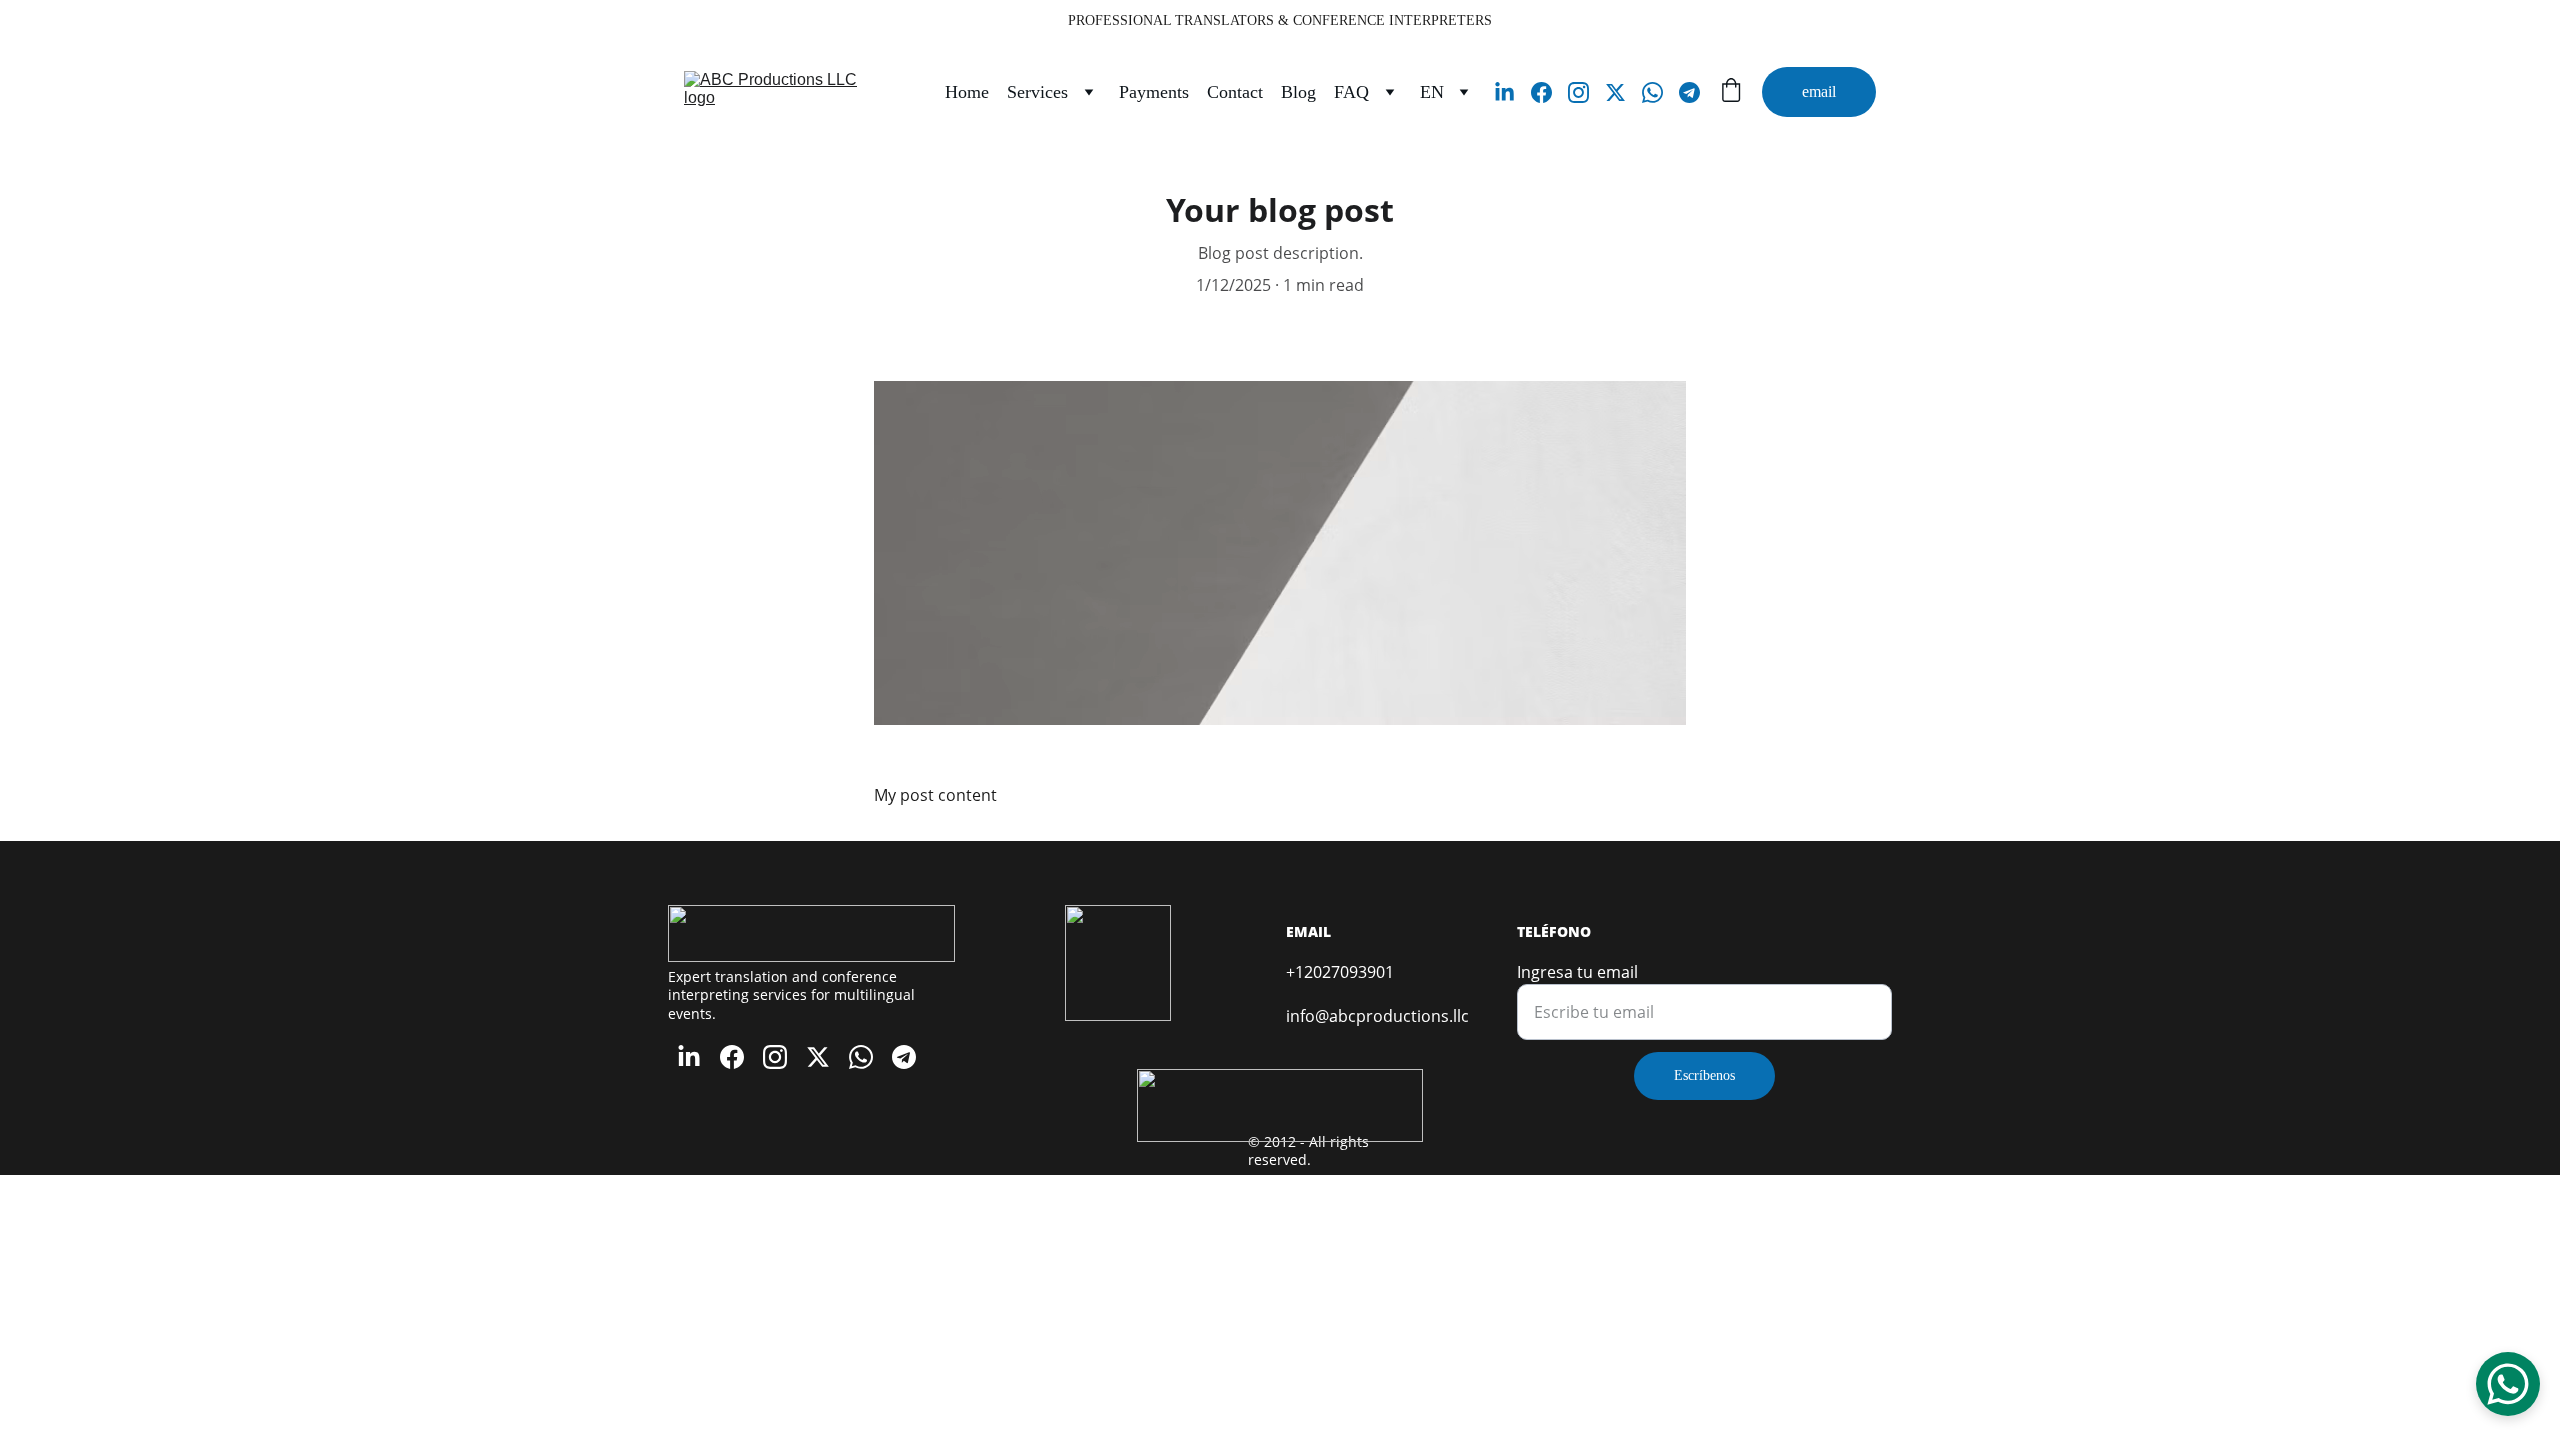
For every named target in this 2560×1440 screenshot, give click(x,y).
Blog (1298, 92)
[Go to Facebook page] (1549, 92)
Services (1037, 92)
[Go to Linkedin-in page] (1512, 92)
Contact (1235, 92)
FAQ (1351, 92)
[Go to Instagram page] (1586, 92)
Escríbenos (1704, 1075)
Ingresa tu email (1577, 972)
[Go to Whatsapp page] (1660, 92)
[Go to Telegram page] (1689, 92)
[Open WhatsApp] (2508, 1384)
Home (967, 92)
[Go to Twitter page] (1623, 92)
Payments (1154, 92)
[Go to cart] (1731, 92)
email (1819, 91)
